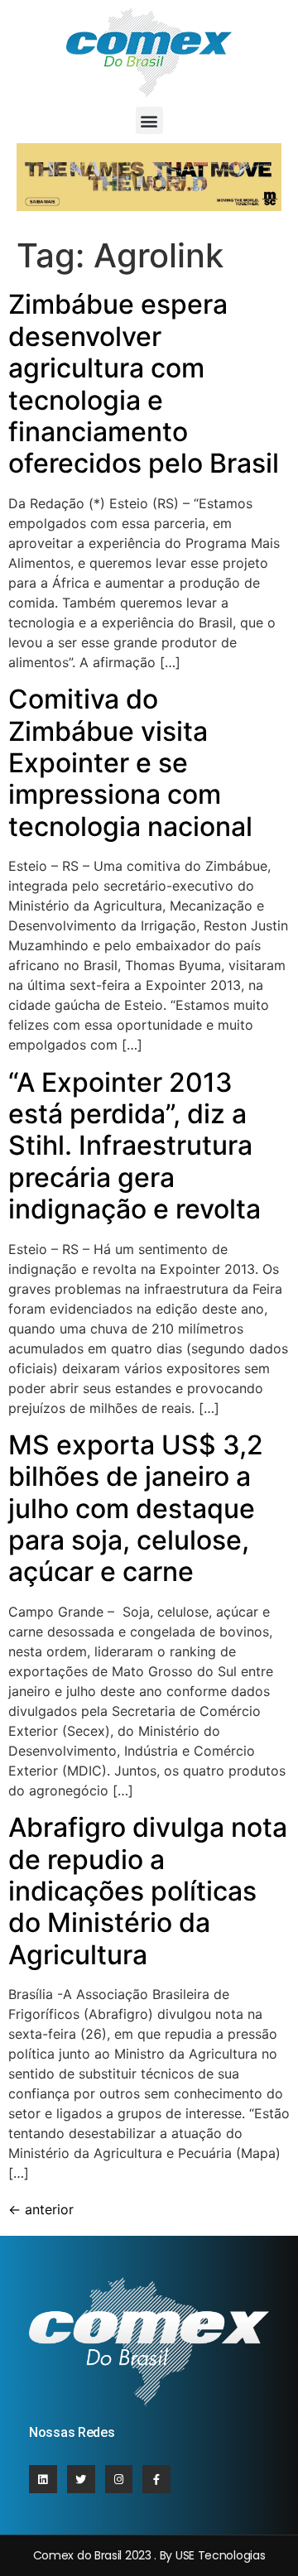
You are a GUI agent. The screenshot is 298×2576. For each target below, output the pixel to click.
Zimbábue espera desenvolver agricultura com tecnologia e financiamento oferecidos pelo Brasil (144, 384)
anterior (41, 2209)
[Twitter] (81, 2479)
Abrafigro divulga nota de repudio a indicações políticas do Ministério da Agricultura (148, 1891)
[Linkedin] (43, 2479)
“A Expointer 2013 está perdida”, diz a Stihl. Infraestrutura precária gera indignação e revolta (135, 1146)
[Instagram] (119, 2479)
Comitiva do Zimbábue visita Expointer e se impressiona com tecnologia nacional (130, 763)
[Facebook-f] (156, 2479)
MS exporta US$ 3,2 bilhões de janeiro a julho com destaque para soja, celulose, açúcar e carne (136, 1509)
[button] (149, 120)
